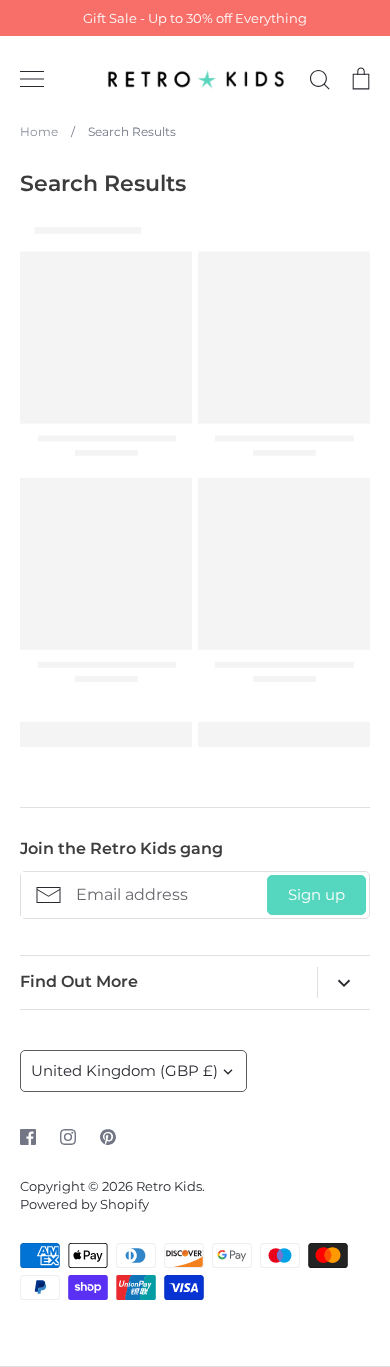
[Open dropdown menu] (343, 982)
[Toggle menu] (32, 79)
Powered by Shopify (84, 1204)
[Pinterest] (108, 1137)
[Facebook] (28, 1137)
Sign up (316, 894)
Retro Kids (169, 1186)
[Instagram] (68, 1137)
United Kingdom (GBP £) (124, 1070)
